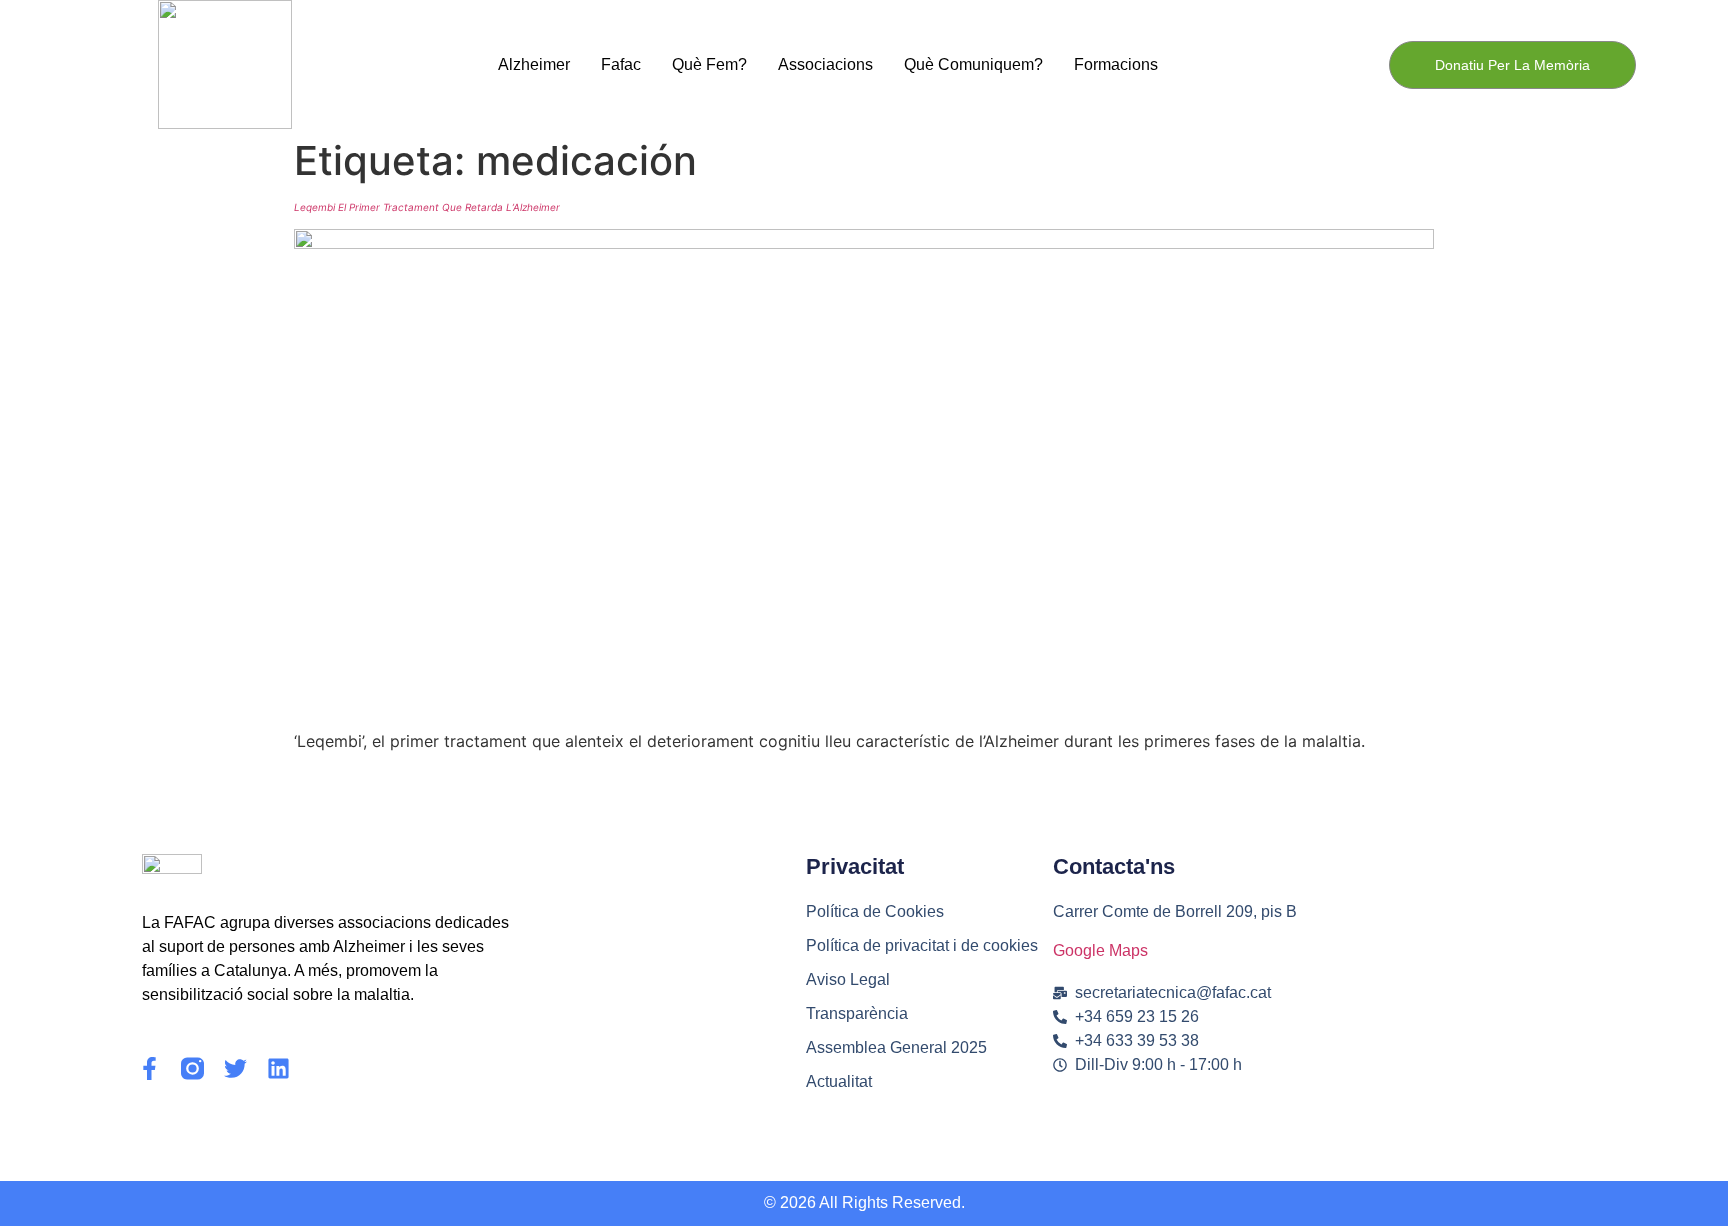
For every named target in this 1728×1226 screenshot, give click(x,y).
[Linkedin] (278, 1068)
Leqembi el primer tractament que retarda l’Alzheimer (427, 207)
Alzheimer (534, 64)
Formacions (1116, 64)
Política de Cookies (875, 911)
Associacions (825, 64)
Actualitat (839, 1081)
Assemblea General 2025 (896, 1047)
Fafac (621, 64)
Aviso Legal (848, 979)
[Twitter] (235, 1068)
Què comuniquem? (973, 64)
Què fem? (709, 64)
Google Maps (1100, 950)
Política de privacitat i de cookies (922, 945)
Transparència (857, 1013)
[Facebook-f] (149, 1068)
